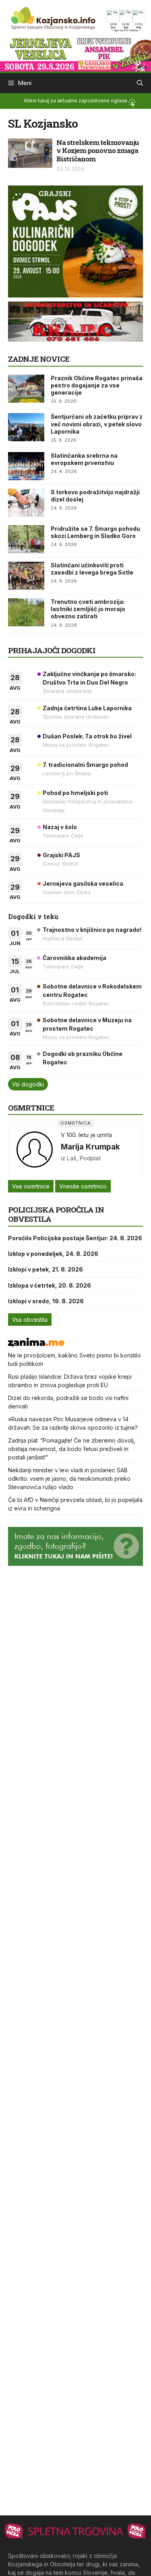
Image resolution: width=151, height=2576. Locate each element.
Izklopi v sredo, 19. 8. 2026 (46, 1301)
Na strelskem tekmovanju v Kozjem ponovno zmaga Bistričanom (98, 151)
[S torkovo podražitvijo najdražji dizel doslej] (26, 503)
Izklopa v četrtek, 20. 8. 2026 (50, 1285)
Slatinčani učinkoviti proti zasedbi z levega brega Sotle (92, 569)
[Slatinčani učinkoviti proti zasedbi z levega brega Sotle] (26, 576)
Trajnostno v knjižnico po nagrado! (92, 930)
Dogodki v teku (33, 916)
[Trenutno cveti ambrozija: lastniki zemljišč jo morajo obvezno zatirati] (26, 612)
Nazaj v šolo (60, 827)
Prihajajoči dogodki (52, 650)
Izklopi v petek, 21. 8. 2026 (46, 1269)
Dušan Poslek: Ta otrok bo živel (87, 736)
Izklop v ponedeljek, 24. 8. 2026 (53, 1254)
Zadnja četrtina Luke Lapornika (87, 708)
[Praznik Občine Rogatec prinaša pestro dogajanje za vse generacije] (26, 389)
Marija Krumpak (90, 1147)
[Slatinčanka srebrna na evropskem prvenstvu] (26, 466)
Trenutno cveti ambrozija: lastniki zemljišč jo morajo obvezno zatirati (88, 609)
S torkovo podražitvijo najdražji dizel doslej (95, 496)
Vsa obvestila (30, 1320)
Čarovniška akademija (74, 958)
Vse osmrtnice (31, 1186)
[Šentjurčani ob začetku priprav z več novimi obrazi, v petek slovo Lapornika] (26, 427)
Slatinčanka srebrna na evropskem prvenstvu (84, 459)
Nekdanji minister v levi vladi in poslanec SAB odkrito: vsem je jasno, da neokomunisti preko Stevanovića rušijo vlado (69, 1479)
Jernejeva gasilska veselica (83, 883)
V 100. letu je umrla (86, 1135)
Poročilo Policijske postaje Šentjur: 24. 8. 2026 (75, 1238)
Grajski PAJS (61, 855)
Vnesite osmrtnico (83, 1186)
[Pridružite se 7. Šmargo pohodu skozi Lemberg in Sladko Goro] (26, 539)
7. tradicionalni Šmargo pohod (85, 765)
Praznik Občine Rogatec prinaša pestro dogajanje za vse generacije (97, 385)
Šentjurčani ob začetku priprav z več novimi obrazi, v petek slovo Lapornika (97, 424)
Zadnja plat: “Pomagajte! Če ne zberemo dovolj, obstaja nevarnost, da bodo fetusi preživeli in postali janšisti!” (72, 1449)
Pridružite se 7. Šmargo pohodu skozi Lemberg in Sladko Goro (95, 532)
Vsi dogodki (28, 1084)
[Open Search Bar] (140, 83)
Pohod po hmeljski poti (75, 793)
